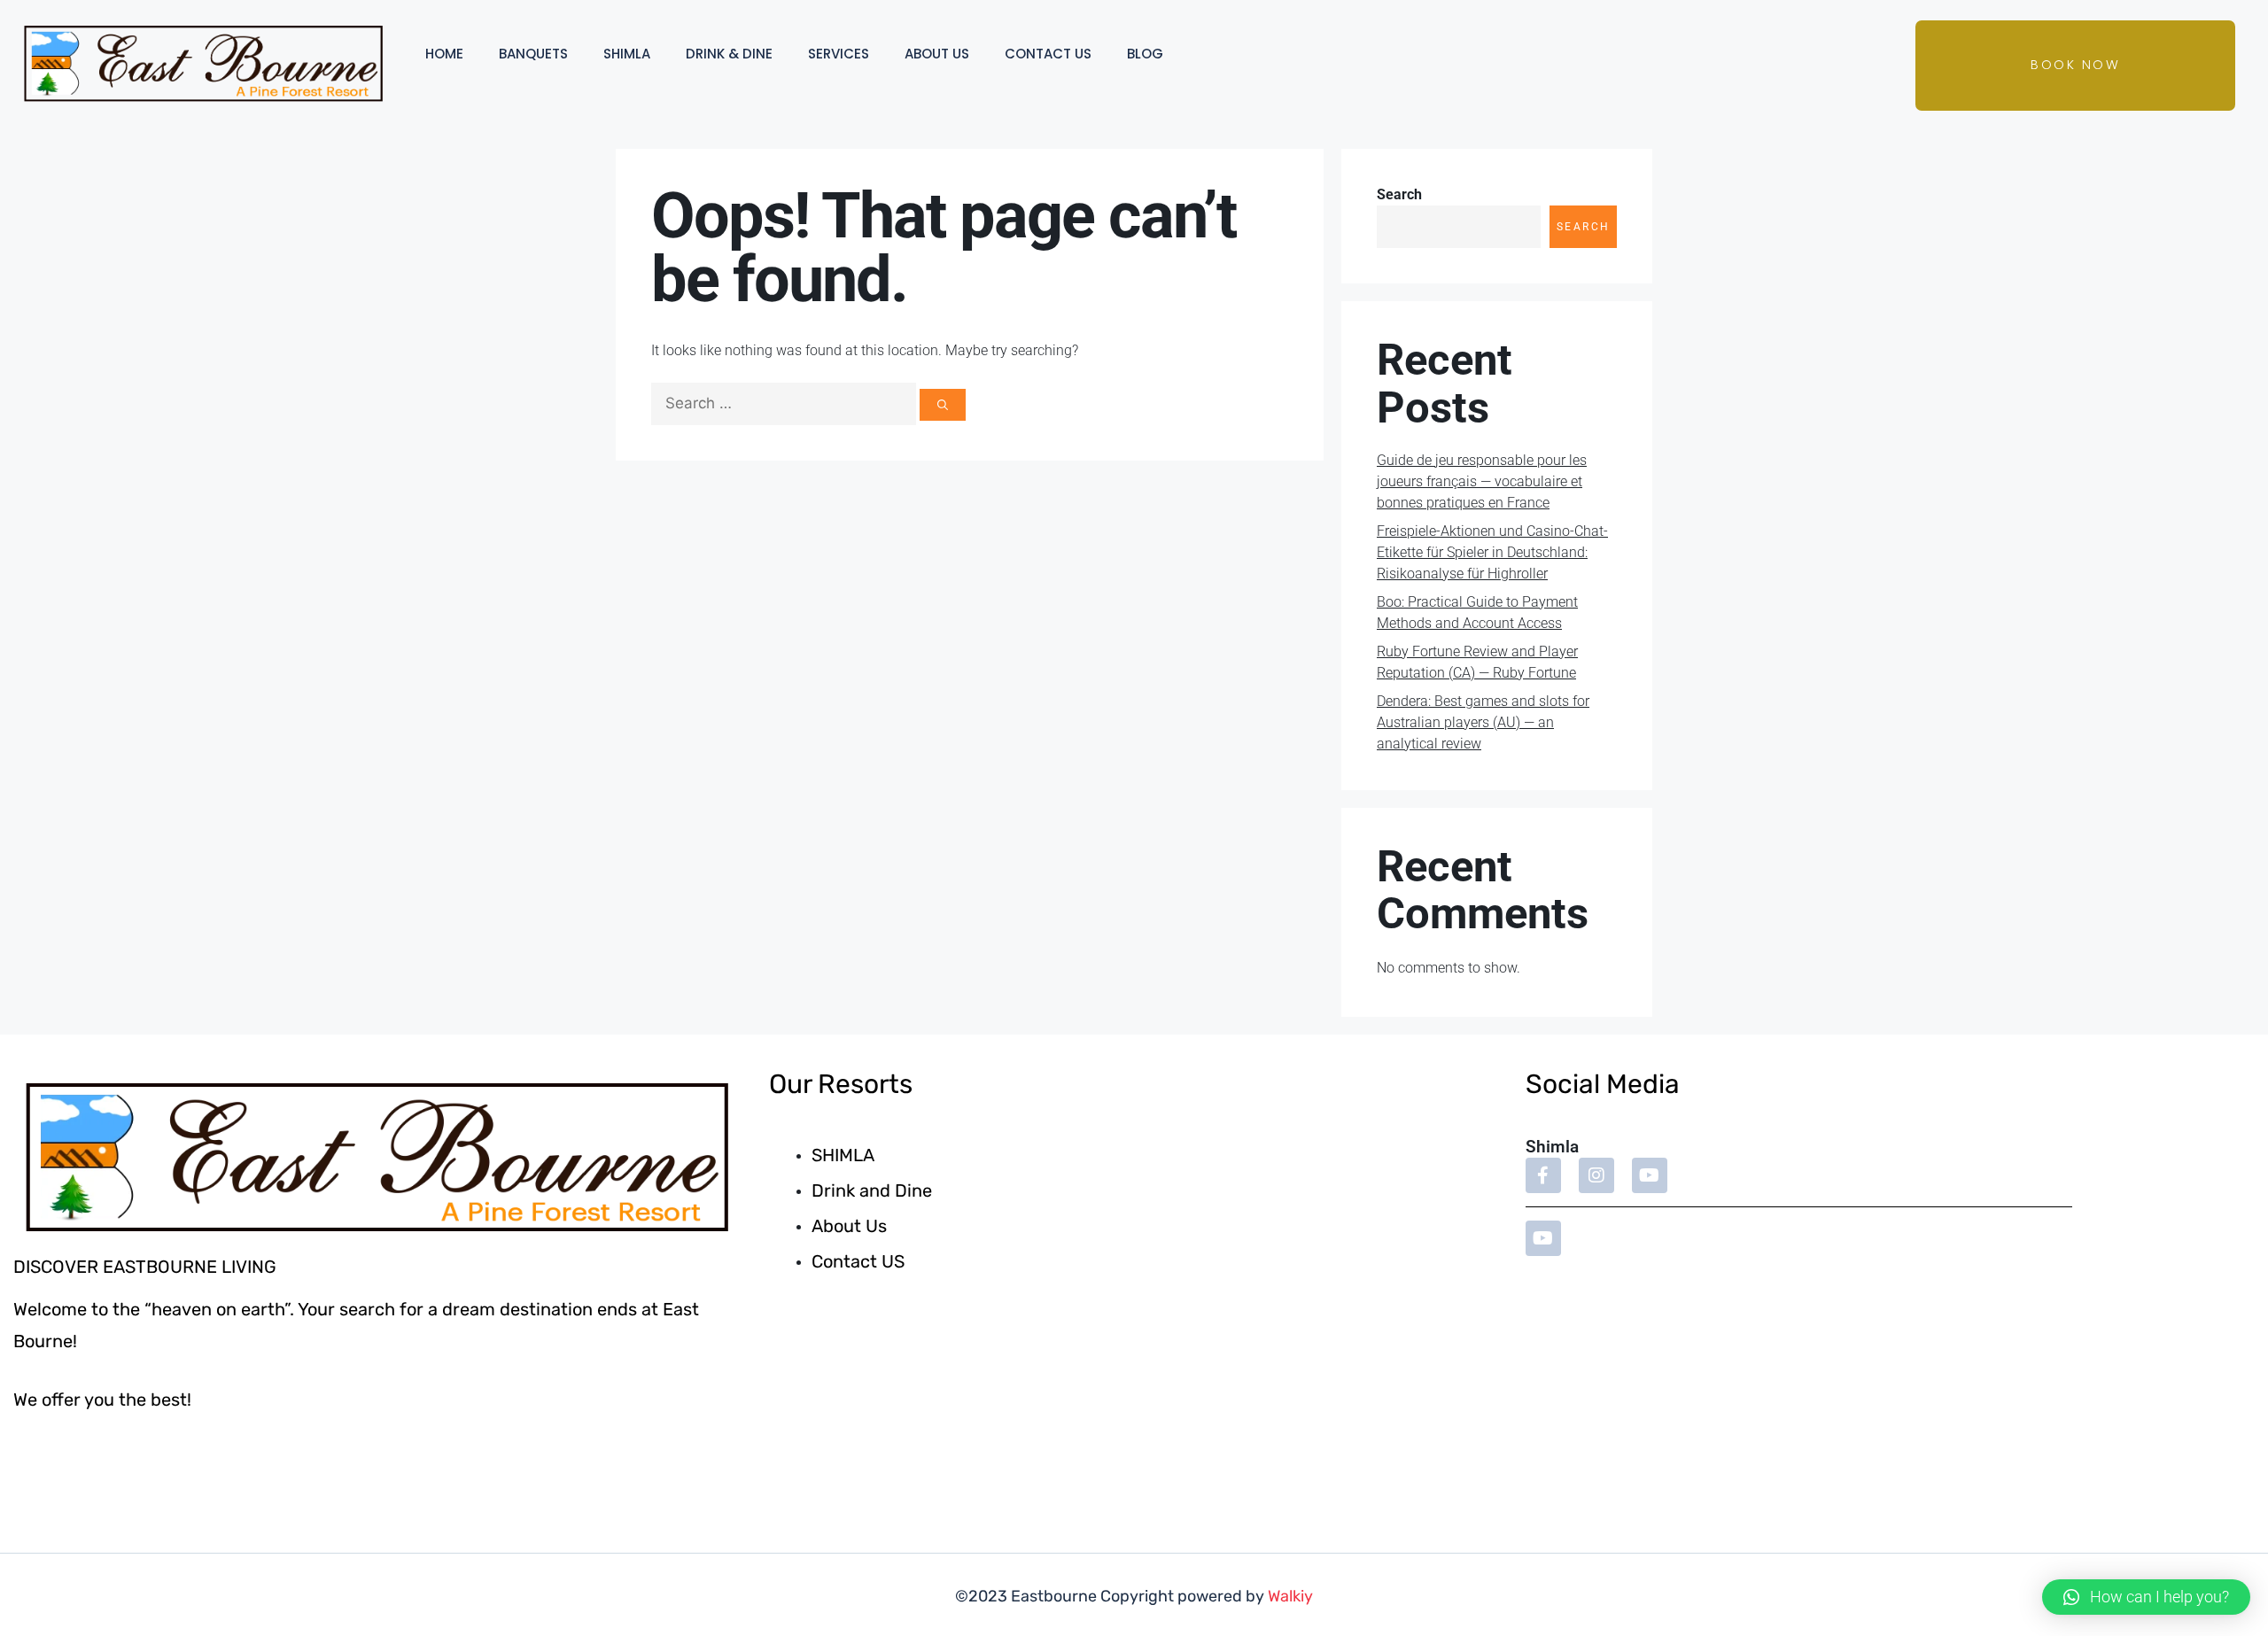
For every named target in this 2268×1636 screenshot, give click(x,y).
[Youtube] (1650, 1175)
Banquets (533, 54)
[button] (2146, 1597)
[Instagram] (1596, 1175)
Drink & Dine (729, 54)
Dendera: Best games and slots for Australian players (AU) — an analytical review (1483, 722)
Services (839, 54)
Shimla (627, 54)
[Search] (943, 404)
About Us (937, 54)
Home (444, 54)
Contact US (1048, 54)
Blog (1145, 54)
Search (1399, 194)
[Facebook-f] (1543, 1175)
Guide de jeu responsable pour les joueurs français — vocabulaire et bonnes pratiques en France (1482, 481)
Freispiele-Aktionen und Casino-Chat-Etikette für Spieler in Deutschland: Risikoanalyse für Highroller (1492, 552)
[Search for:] (785, 403)
